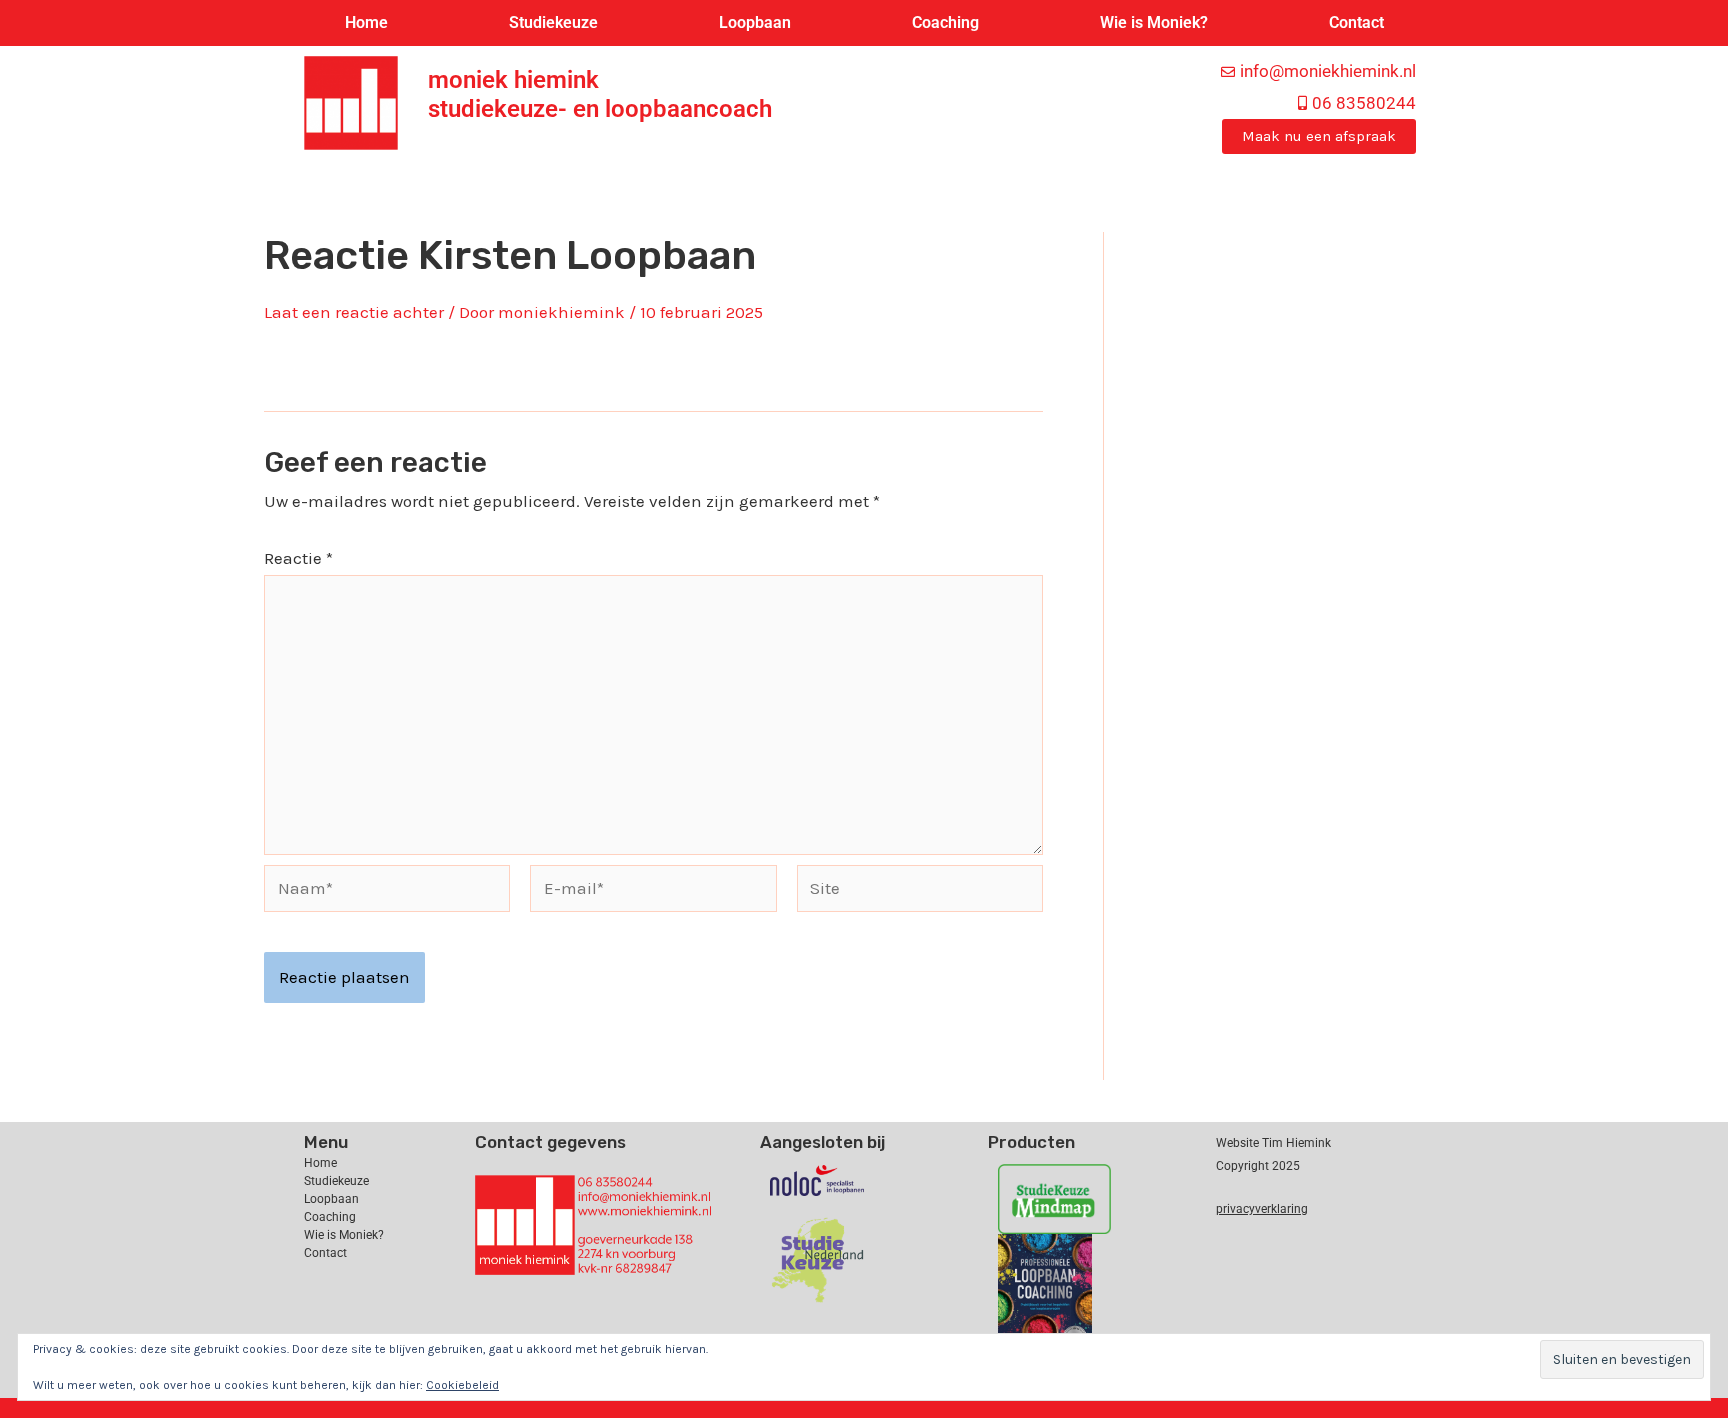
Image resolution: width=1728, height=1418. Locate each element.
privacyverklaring (1262, 1209)
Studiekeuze (553, 22)
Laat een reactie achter (354, 312)
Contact (1356, 22)
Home (366, 22)
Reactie (298, 558)
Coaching (945, 22)
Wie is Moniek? (1154, 22)
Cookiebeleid (462, 1385)
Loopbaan (755, 22)
